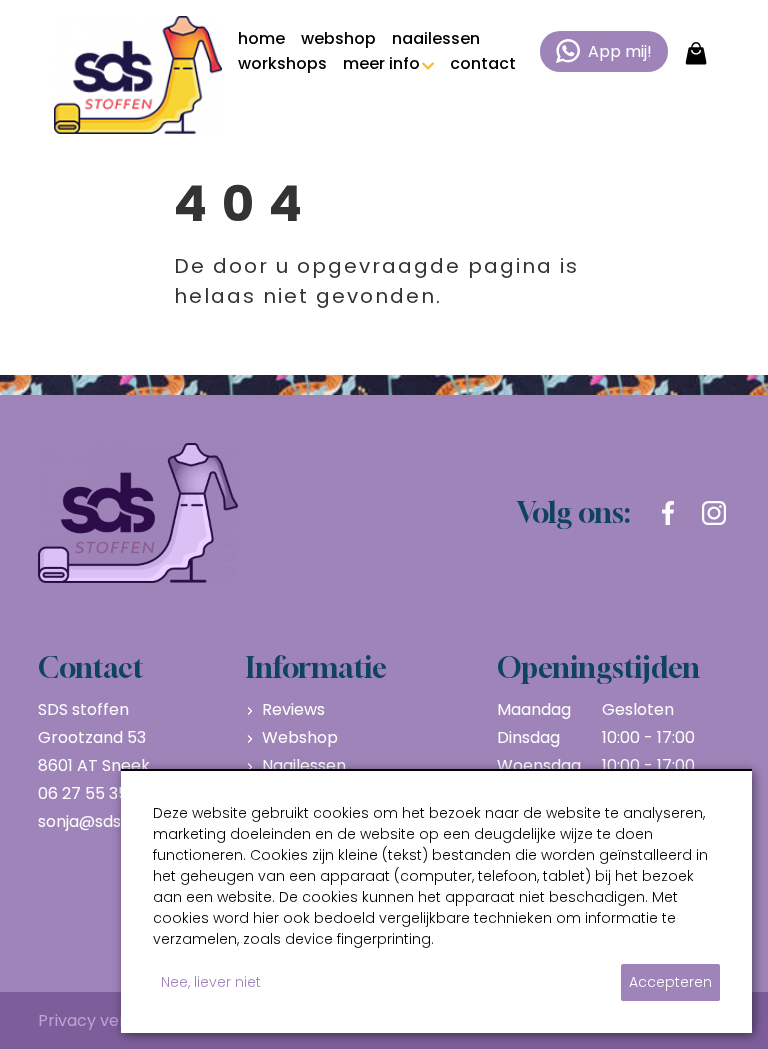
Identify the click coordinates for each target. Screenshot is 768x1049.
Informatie (316, 667)
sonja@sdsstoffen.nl (116, 821)
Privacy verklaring (108, 1020)
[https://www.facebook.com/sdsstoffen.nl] (668, 513)
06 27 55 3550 (93, 793)
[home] (138, 75)
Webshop (300, 737)
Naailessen (304, 765)
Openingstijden (598, 667)
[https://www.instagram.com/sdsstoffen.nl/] (714, 513)
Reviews (293, 709)
